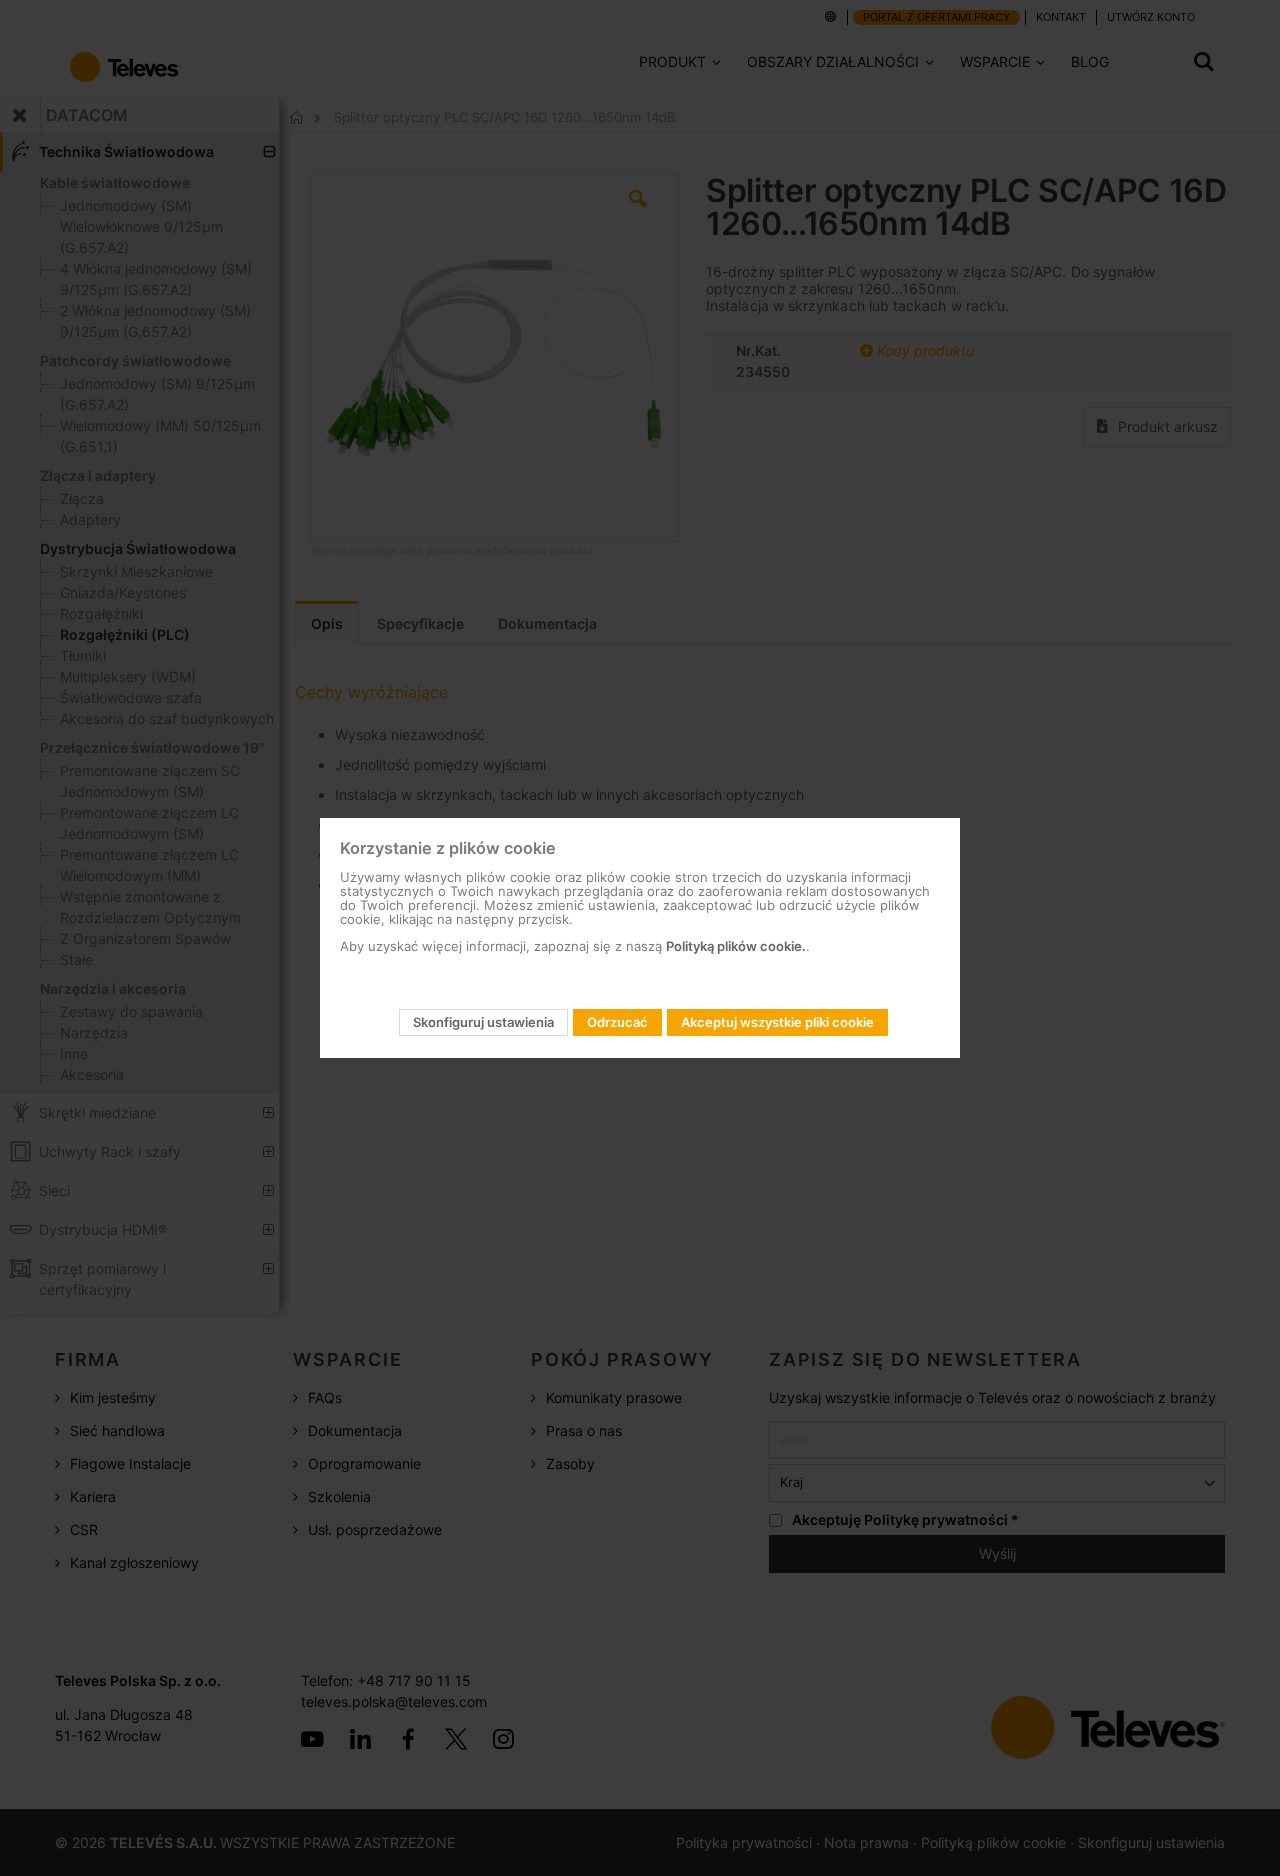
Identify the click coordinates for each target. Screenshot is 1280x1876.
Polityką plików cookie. (736, 946)
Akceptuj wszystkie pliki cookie (777, 1022)
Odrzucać (617, 1022)
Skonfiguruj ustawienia (483, 1022)
